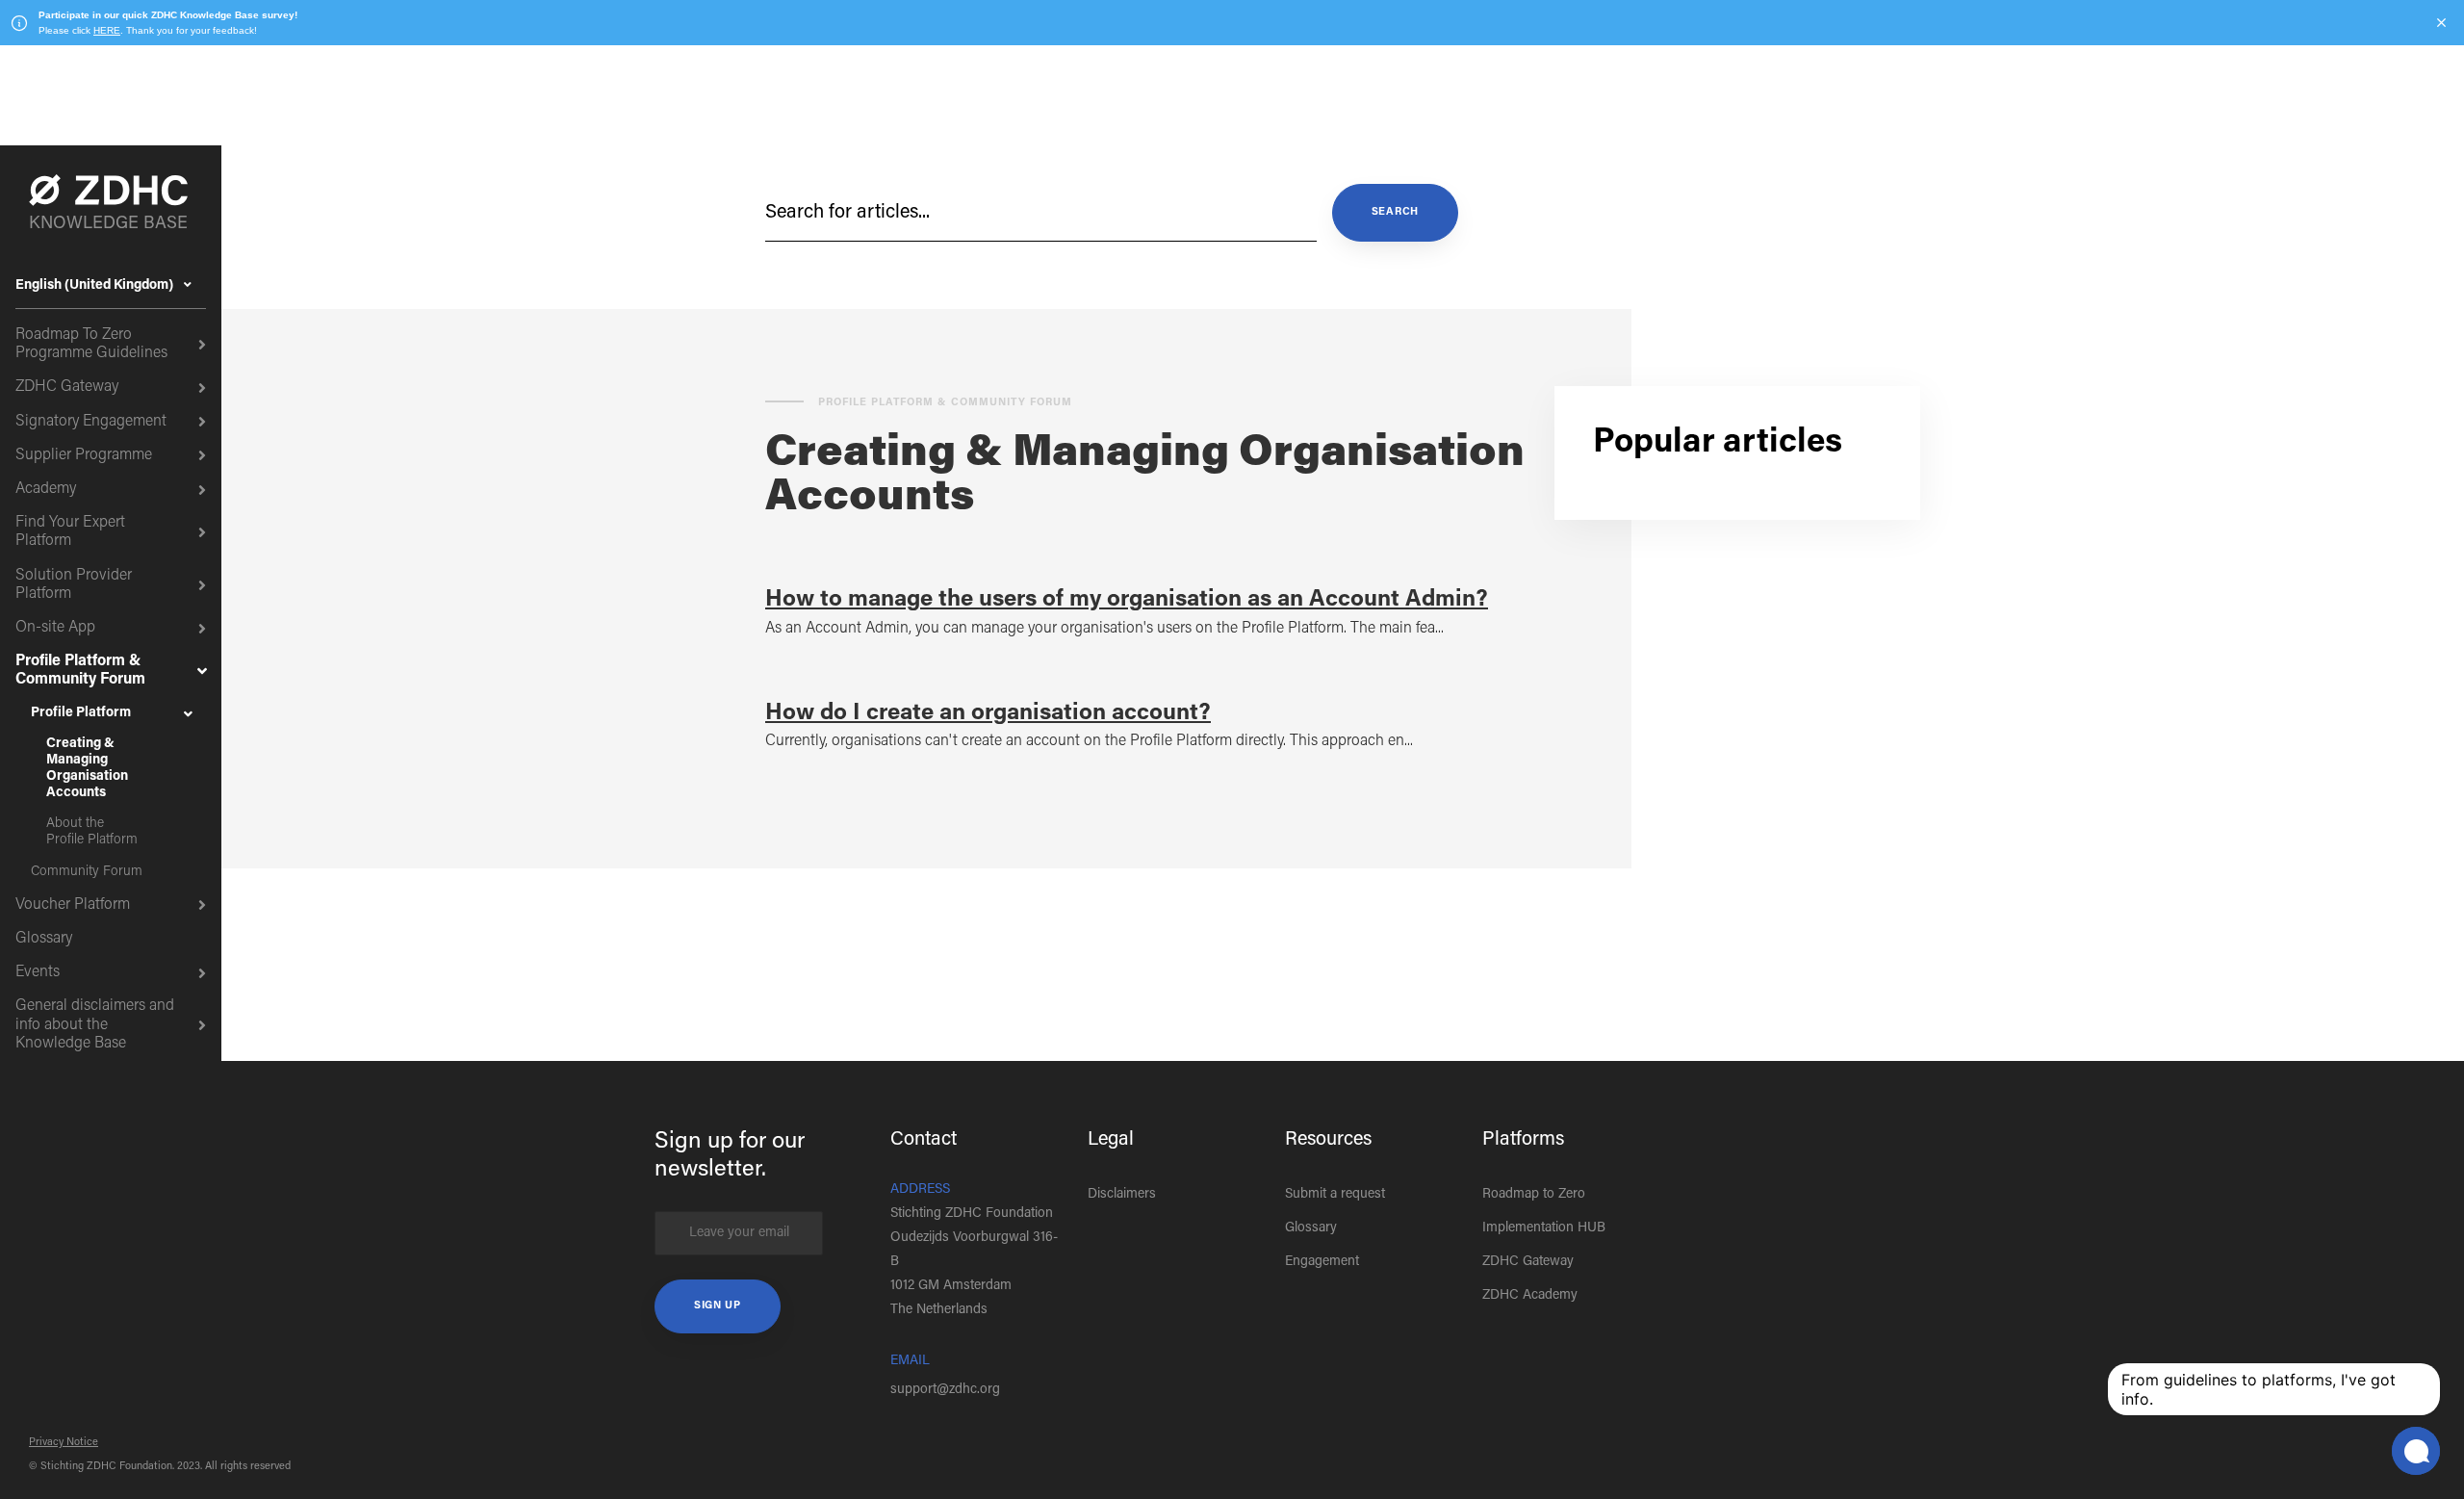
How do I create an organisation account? (988, 713)
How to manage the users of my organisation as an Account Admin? (1127, 600)
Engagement (1322, 1262)
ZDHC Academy (1530, 1296)
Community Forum (87, 872)
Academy (46, 489)
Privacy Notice (64, 1443)
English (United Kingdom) (96, 286)
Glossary (44, 939)
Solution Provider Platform (74, 585)
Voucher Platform (73, 905)
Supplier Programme (84, 455)
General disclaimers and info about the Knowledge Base (95, 1024)
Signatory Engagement (91, 422)
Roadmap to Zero (1534, 1195)
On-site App (55, 628)
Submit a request (1335, 1195)
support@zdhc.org (945, 1390)
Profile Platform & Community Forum (80, 671)
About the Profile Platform (92, 832)
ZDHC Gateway (67, 387)
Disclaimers (1122, 1195)
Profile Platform (81, 713)
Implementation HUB (1544, 1228)
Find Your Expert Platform (70, 532)
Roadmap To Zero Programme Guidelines (91, 344)
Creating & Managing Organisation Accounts (87, 768)
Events (38, 972)
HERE (107, 30)
